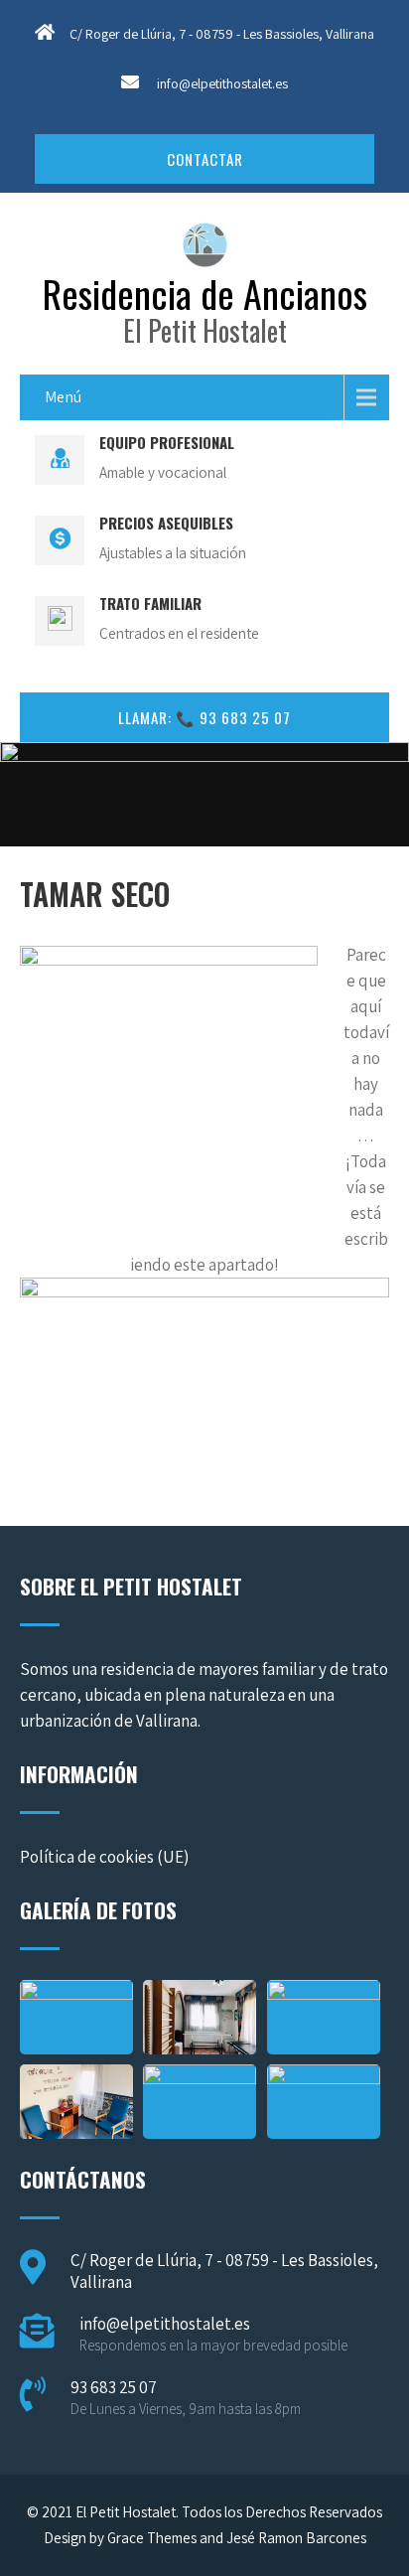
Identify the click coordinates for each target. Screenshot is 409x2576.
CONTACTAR (205, 159)
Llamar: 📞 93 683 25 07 (204, 717)
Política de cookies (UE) (104, 1857)
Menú (63, 397)
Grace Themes (152, 2538)
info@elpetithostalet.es (222, 83)
